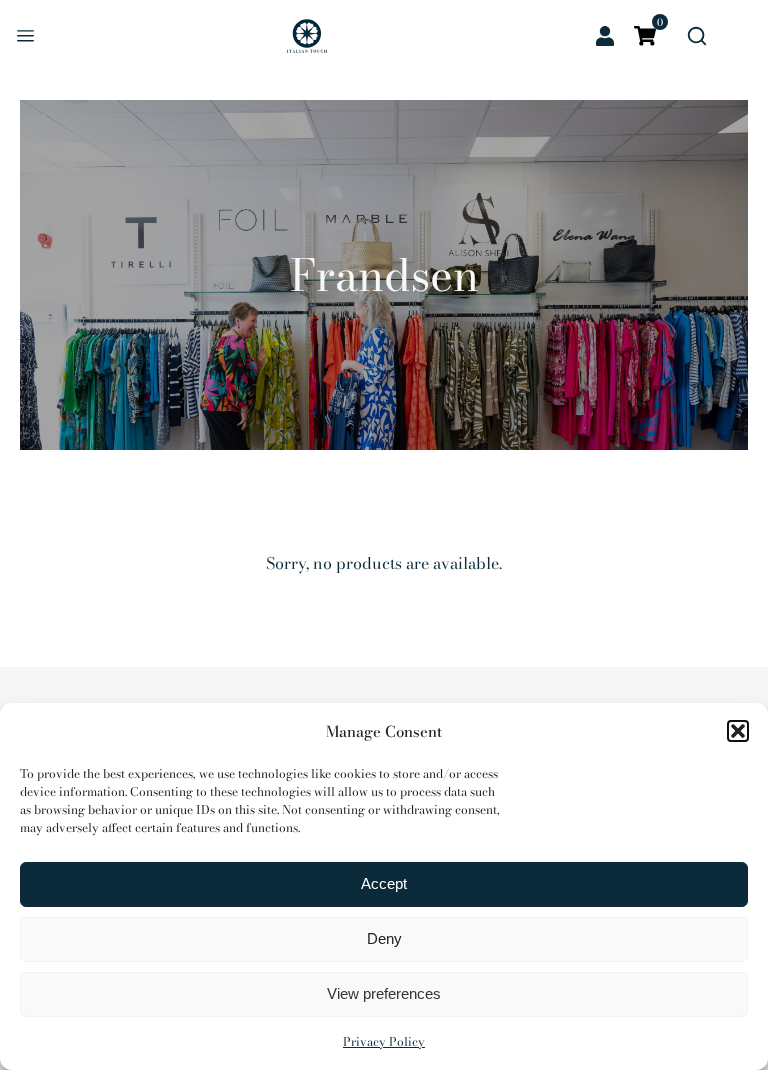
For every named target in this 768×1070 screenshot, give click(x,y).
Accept (384, 883)
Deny (384, 938)
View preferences (384, 993)
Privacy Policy (384, 1041)
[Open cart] (645, 36)
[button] (738, 731)
